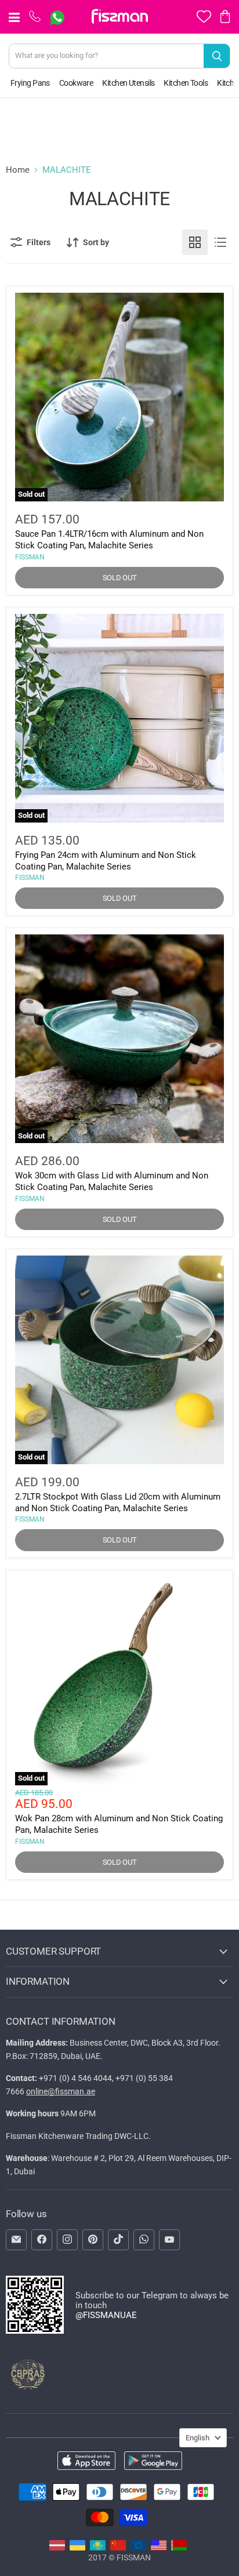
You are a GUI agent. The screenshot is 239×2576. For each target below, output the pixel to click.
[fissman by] (179, 2548)
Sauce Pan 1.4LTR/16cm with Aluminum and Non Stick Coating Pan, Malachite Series (109, 540)
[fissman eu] (138, 2548)
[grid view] (195, 242)
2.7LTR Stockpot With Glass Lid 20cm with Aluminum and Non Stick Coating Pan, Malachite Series (118, 1502)
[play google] (153, 2462)
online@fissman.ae (61, 2091)
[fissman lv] (57, 2548)
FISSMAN (30, 557)
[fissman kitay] (118, 2548)
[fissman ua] (77, 2548)
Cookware (76, 83)
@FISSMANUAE (106, 2315)
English (198, 2438)
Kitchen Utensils (128, 83)
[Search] (217, 56)
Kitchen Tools (186, 83)
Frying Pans (30, 83)
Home (18, 170)
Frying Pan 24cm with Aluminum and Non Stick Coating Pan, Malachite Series (106, 861)
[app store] (86, 2462)
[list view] (220, 242)
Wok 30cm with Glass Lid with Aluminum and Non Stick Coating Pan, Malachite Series (112, 1181)
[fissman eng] (159, 2548)
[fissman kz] (98, 2548)
